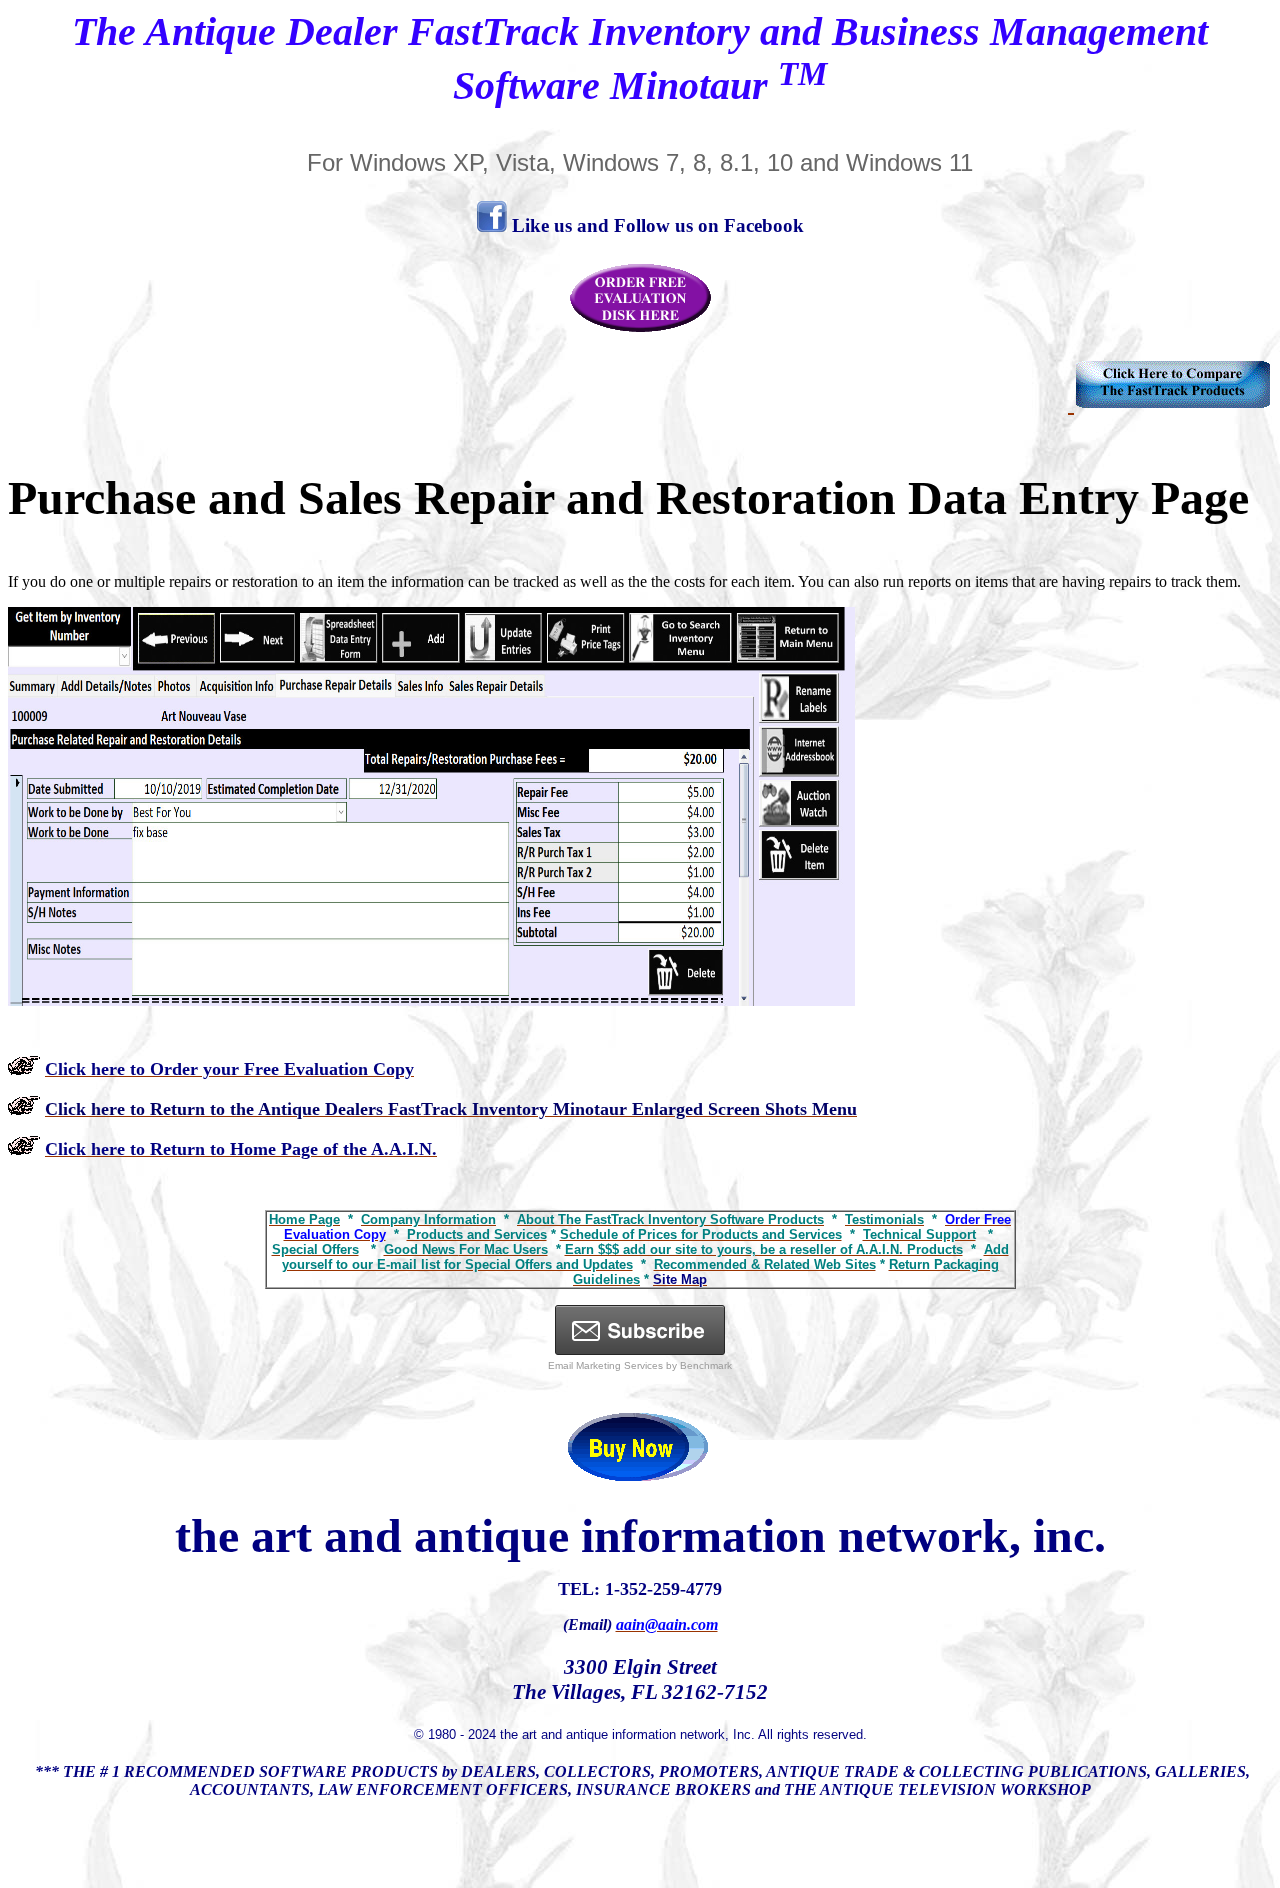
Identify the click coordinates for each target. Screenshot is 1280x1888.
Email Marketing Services (605, 1365)
